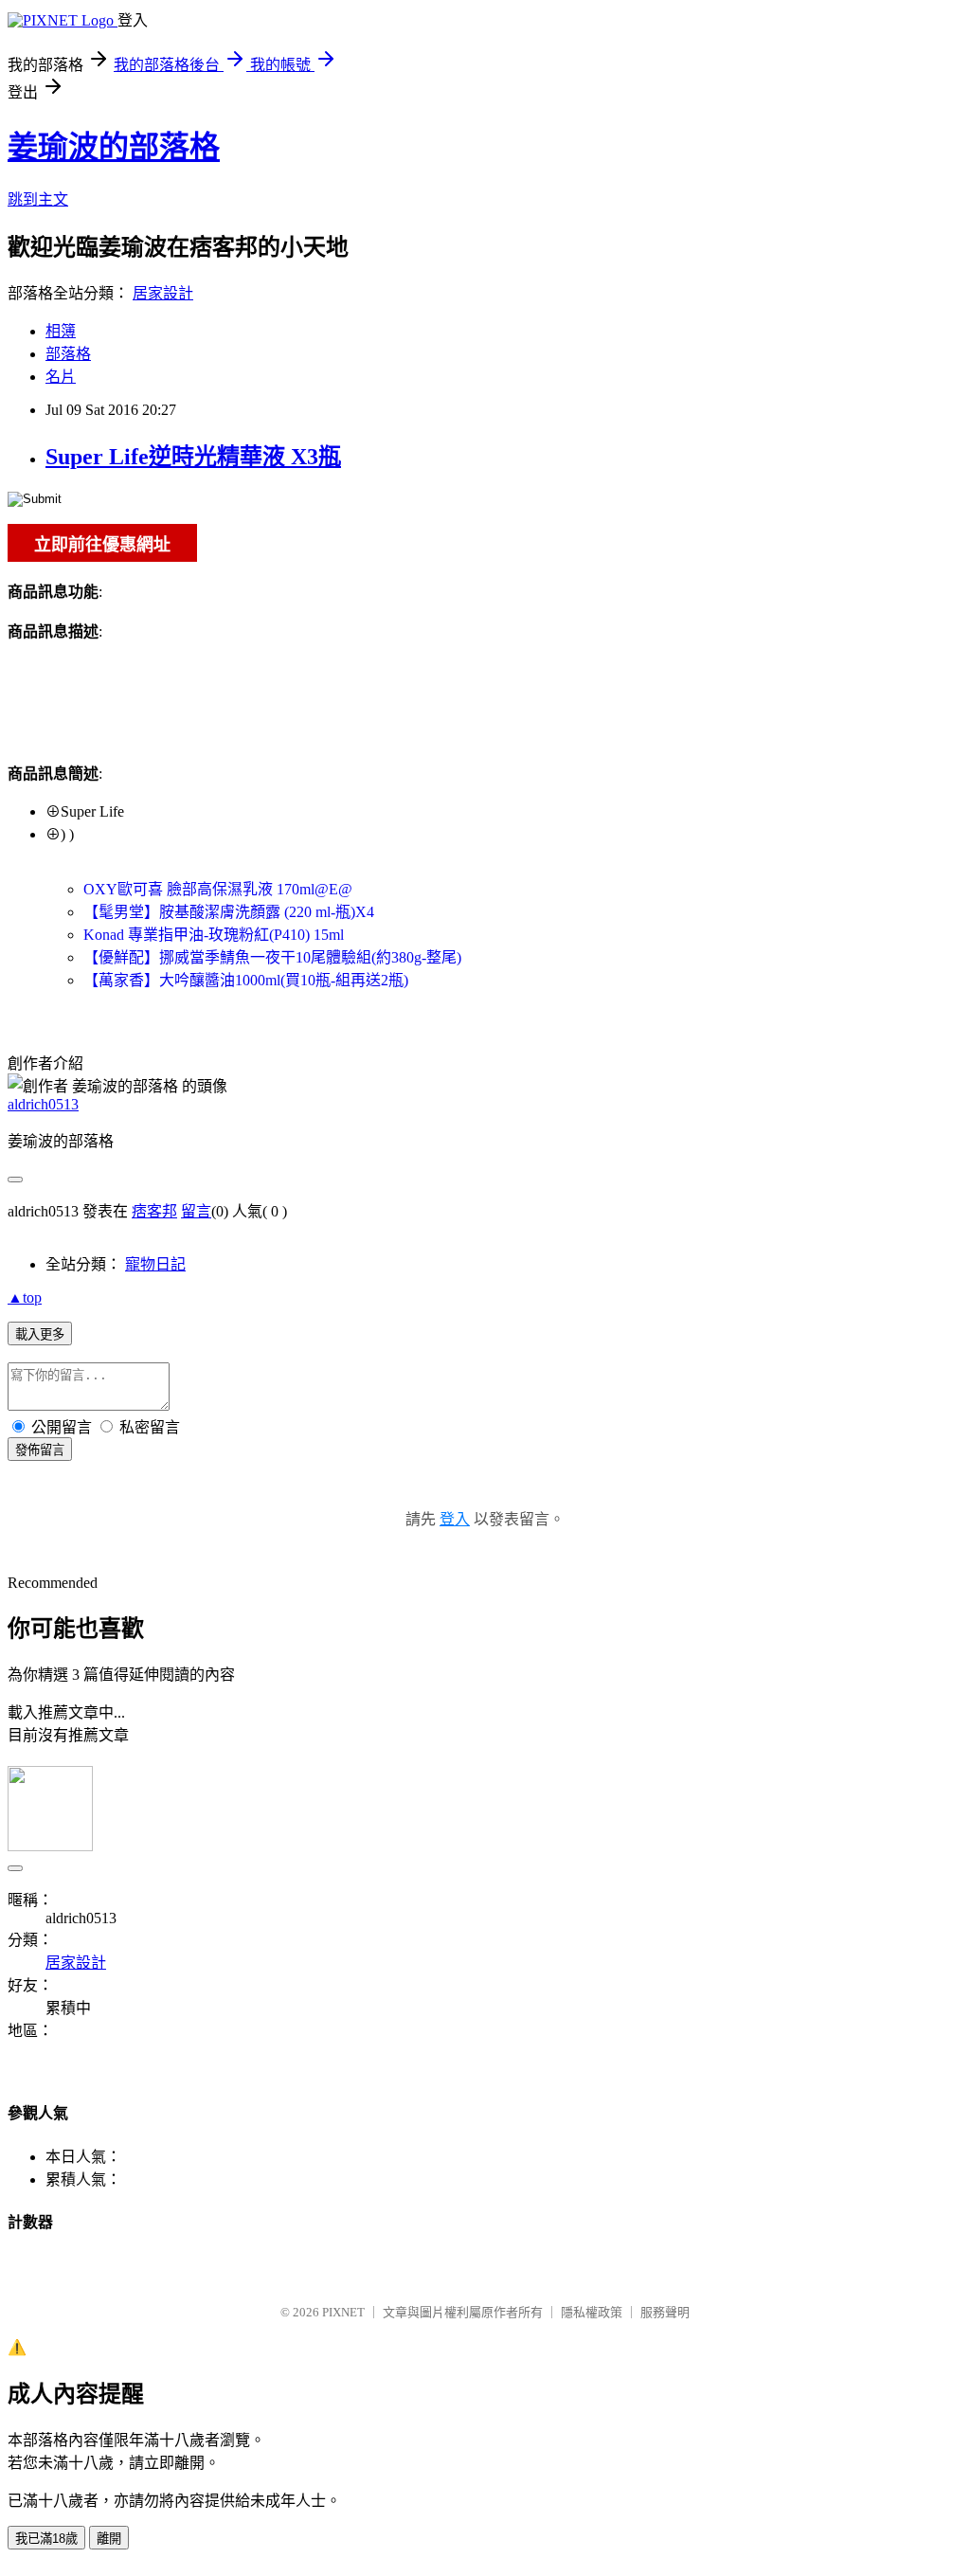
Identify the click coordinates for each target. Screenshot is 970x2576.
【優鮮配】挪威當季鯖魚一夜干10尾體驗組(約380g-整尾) (272, 957)
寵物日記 (155, 1264)
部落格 (68, 354)
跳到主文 (38, 199)
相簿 (61, 331)
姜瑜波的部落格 (114, 147)
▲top (25, 1297)
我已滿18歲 (46, 2539)
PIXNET (343, 2312)
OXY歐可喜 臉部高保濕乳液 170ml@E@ (218, 889)
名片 (61, 377)
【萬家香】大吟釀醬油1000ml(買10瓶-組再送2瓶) (246, 980)
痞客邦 (154, 1211)
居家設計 (163, 293)
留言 (196, 1211)
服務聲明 (665, 2312)
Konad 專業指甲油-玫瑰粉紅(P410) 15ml (214, 935)
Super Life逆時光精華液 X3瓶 (193, 457)
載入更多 (40, 1334)
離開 (109, 2539)
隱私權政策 (592, 2312)
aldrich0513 (43, 1104)
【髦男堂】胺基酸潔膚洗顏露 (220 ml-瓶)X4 (229, 912)
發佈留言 (40, 1450)
